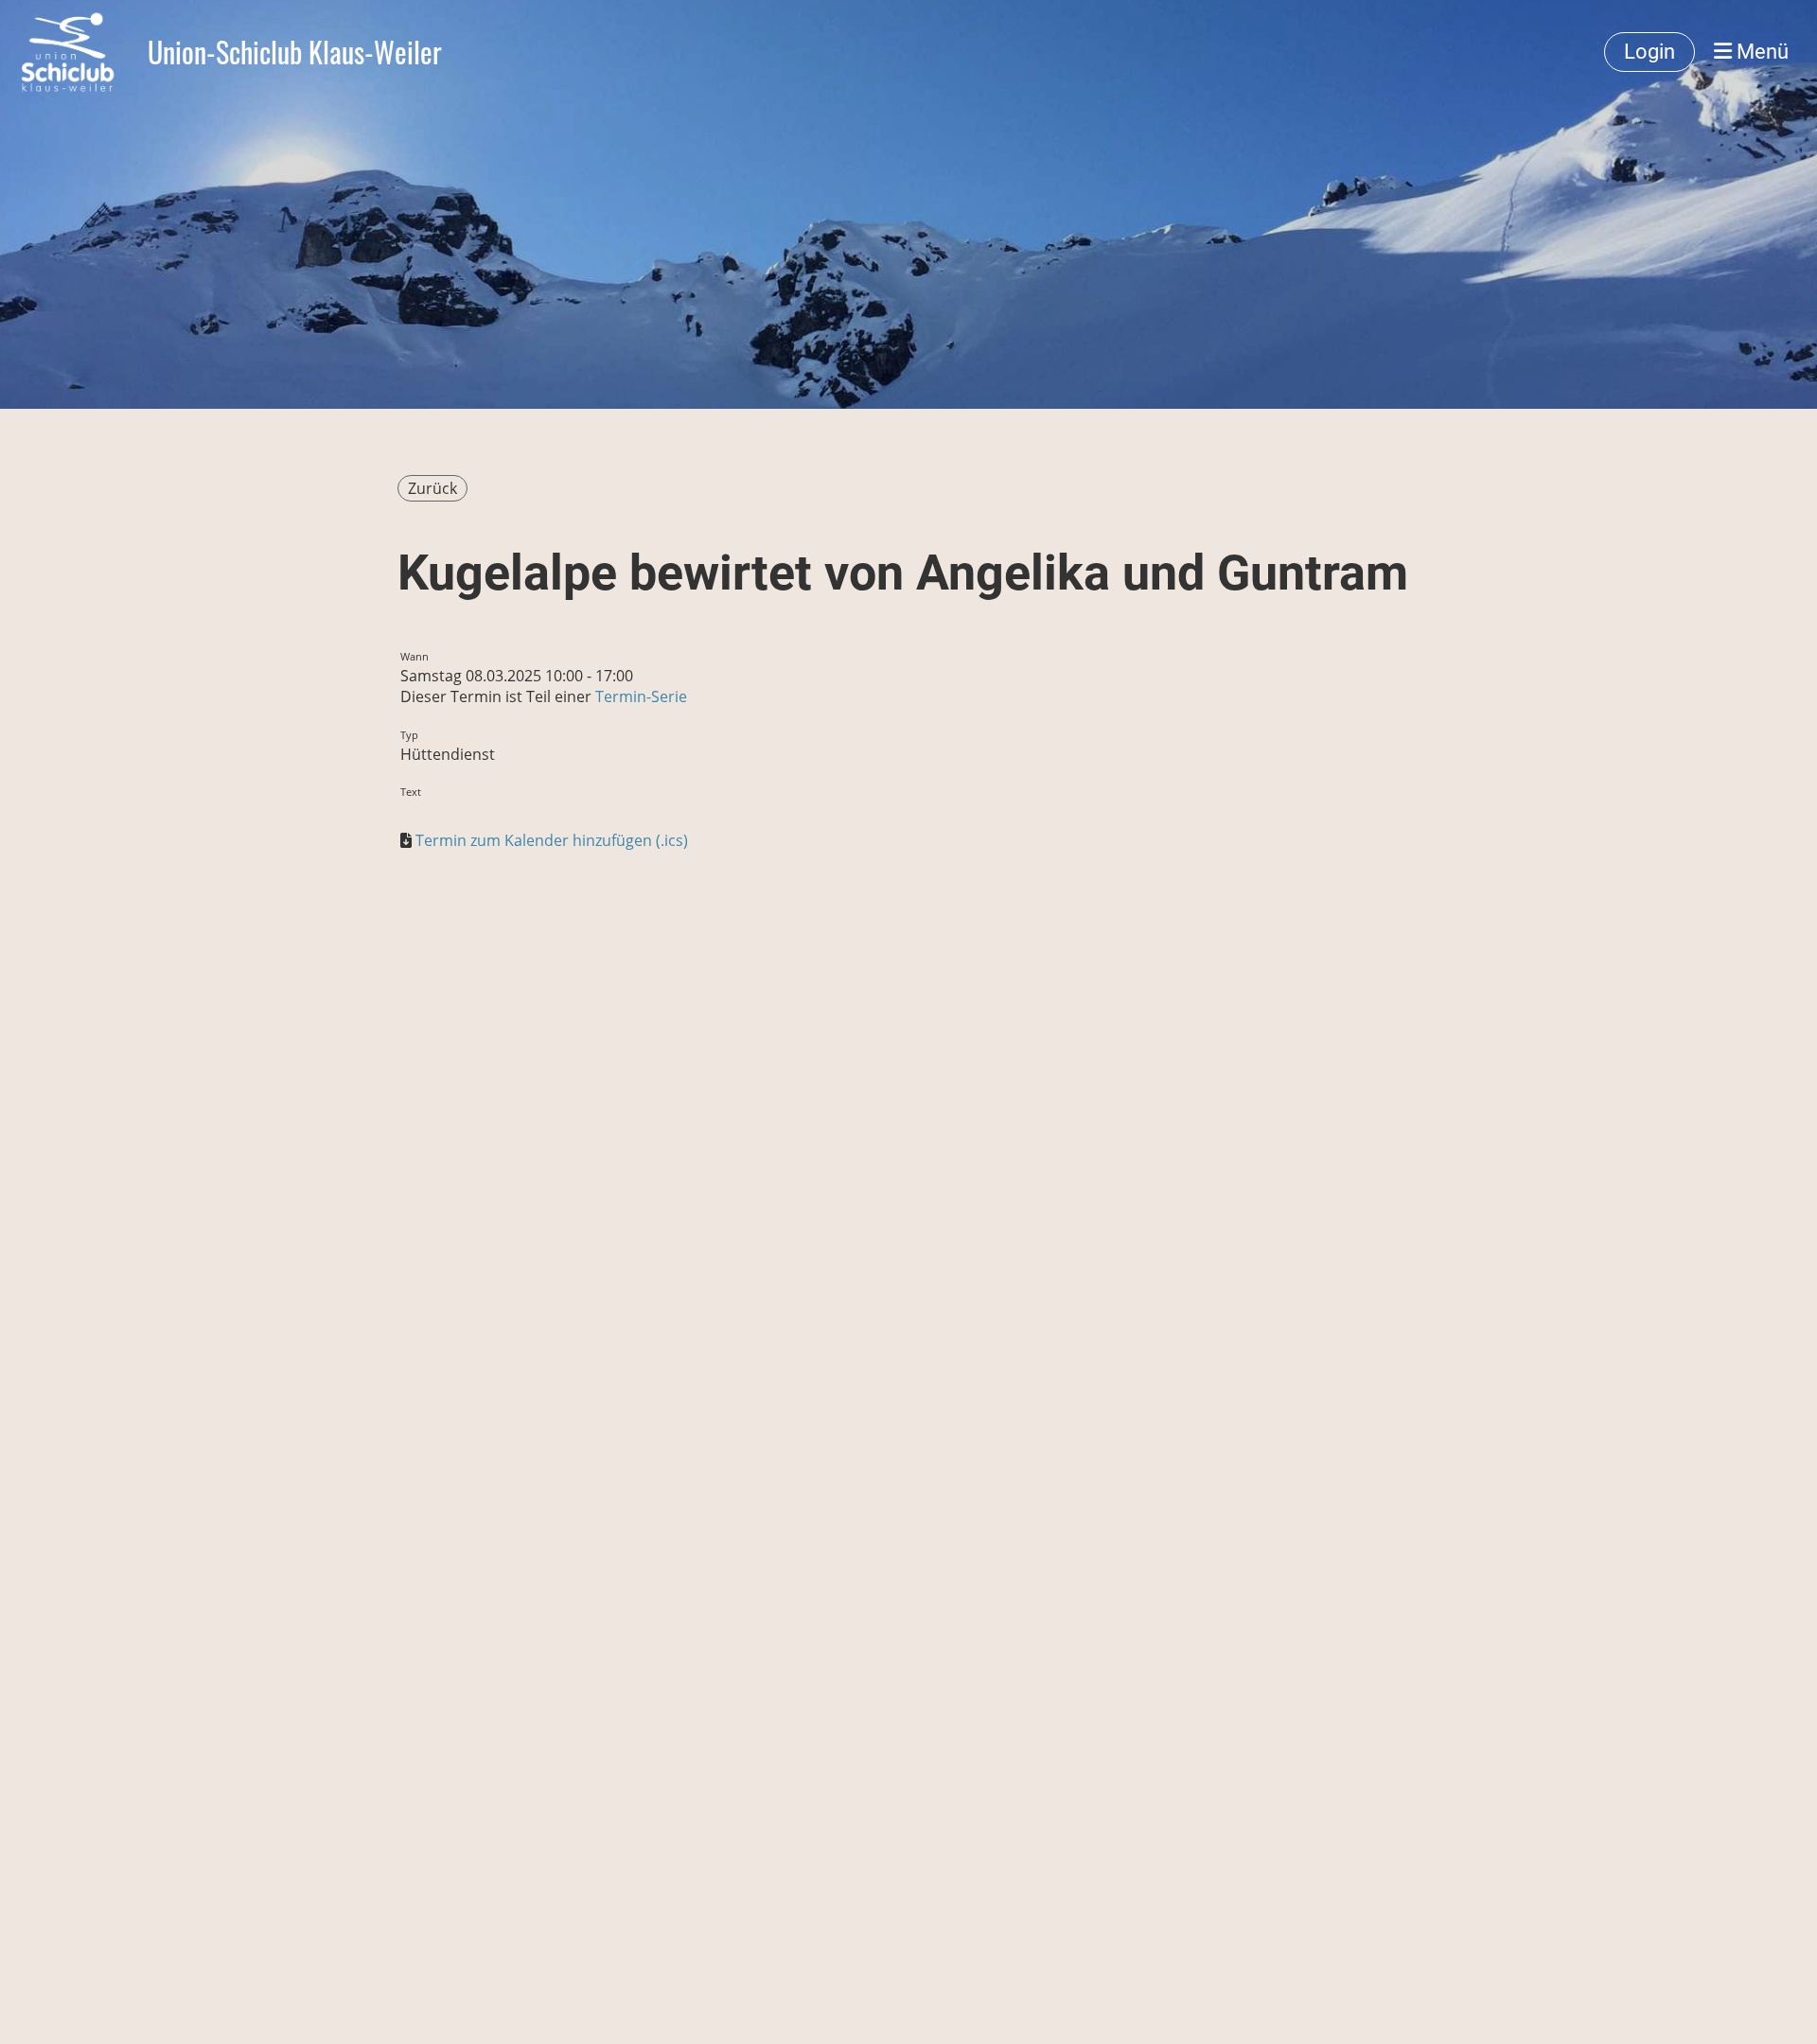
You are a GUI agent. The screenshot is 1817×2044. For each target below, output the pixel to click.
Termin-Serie (641, 696)
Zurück (432, 488)
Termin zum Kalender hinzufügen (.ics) (552, 840)
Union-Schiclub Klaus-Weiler (295, 52)
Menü (1760, 52)
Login (1649, 52)
